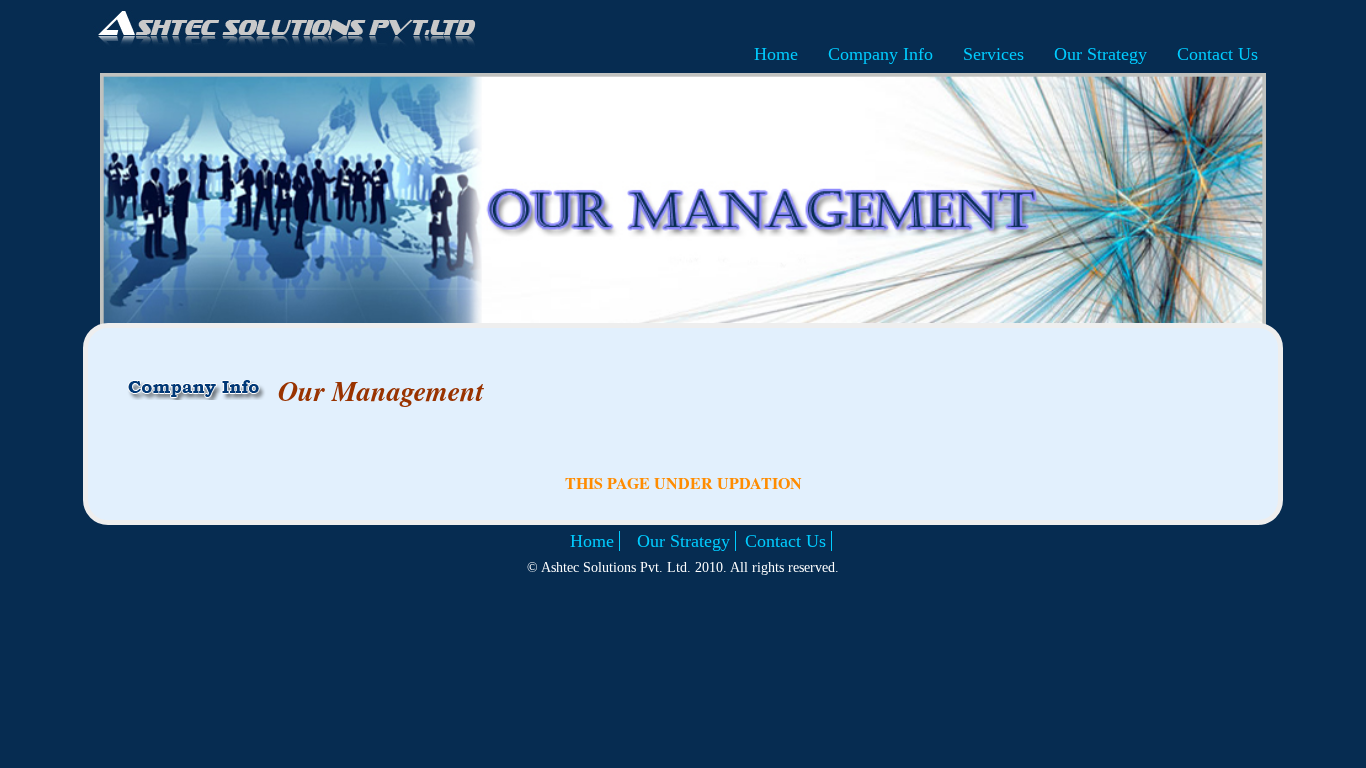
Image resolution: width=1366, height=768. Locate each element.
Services (993, 54)
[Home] (285, 30)
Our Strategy (1100, 54)
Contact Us (1217, 54)
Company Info (880, 54)
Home (776, 54)
